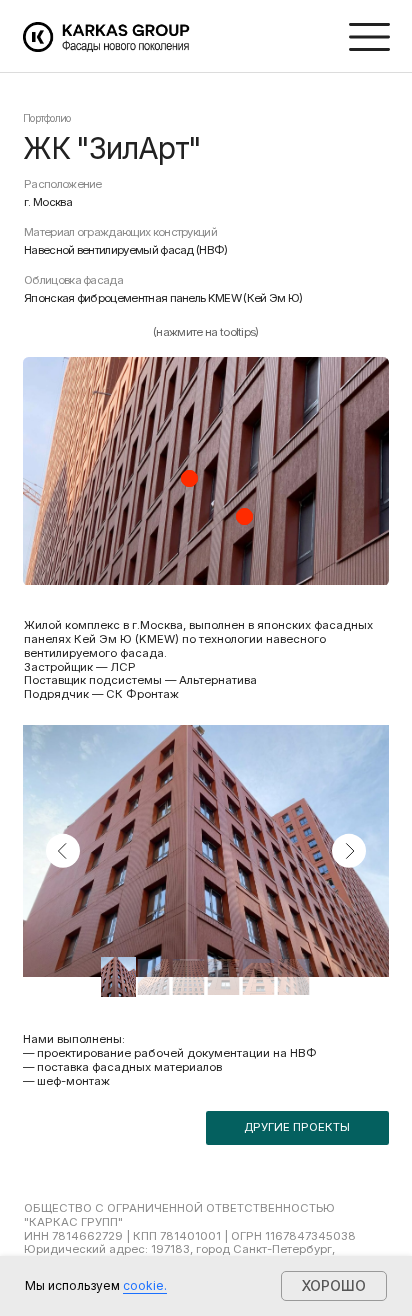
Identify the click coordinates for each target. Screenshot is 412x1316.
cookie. (145, 1285)
